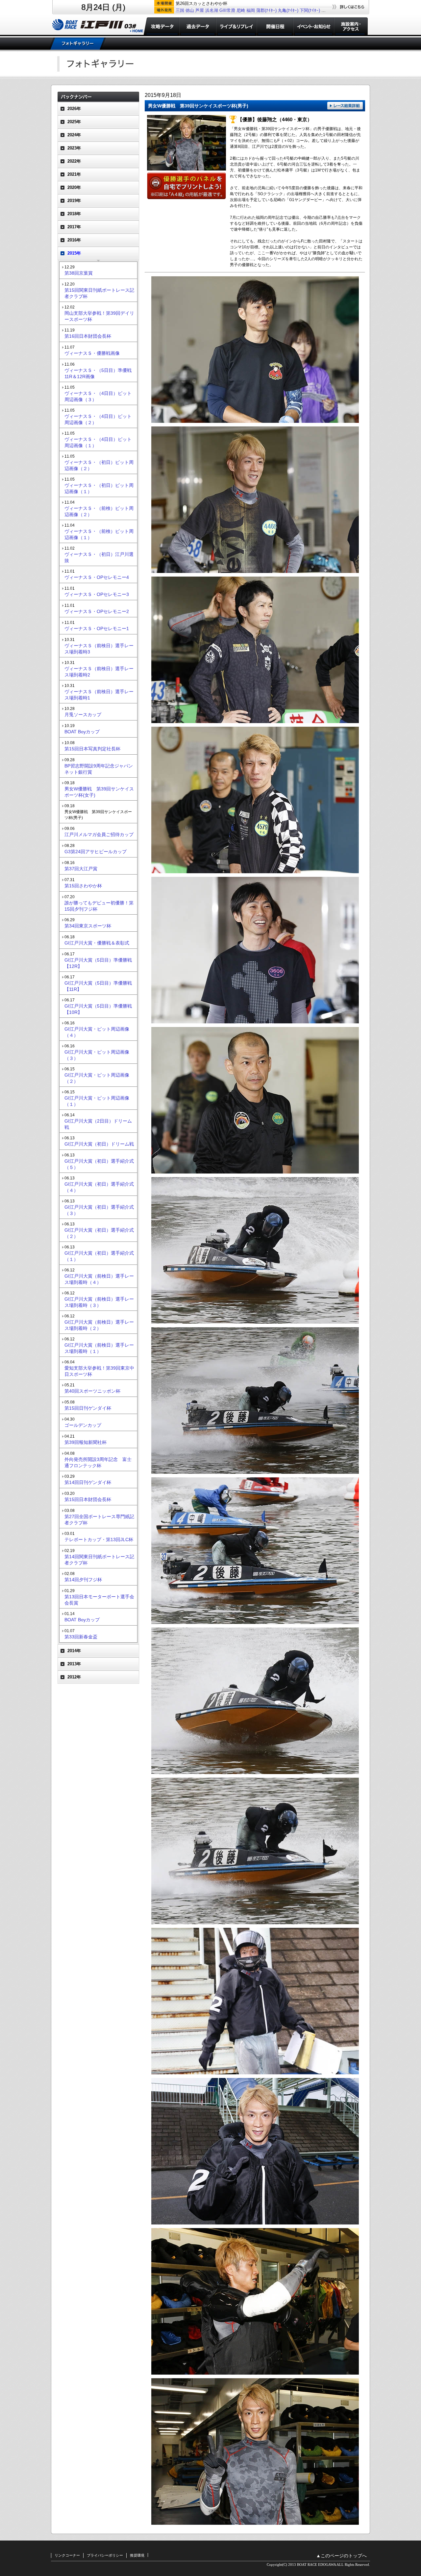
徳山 (190, 10)
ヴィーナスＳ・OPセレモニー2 (97, 611)
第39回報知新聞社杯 (86, 1442)
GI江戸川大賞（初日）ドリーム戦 (99, 1144)
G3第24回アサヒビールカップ (96, 852)
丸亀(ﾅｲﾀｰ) (288, 10)
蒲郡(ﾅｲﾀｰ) (266, 10)
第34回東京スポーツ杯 (88, 926)
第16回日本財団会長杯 (88, 336)
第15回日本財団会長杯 (88, 1499)
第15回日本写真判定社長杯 (92, 749)
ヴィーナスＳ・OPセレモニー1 (97, 628)
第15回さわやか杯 (83, 886)
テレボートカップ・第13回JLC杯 (99, 1539)
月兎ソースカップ (83, 715)
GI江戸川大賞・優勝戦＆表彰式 (97, 943)
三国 (180, 10)
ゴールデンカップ (83, 1425)
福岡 (251, 10)
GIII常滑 (227, 10)
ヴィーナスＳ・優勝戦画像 (92, 353)
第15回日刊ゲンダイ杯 (88, 1408)
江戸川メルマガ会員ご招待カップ (99, 834)
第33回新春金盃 (81, 1637)
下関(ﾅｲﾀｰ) (310, 10)
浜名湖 (212, 10)
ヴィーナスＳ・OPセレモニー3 (97, 594)
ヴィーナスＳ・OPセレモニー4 (97, 577)
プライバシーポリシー (105, 2555)
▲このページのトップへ (341, 2556)
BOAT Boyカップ (82, 732)
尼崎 (241, 10)
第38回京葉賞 (79, 273)
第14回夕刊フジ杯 (83, 1580)
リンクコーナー (67, 2555)
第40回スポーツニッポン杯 (92, 1391)
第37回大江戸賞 (81, 869)
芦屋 (200, 10)
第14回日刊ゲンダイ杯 (88, 1482)
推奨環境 (137, 2555)
